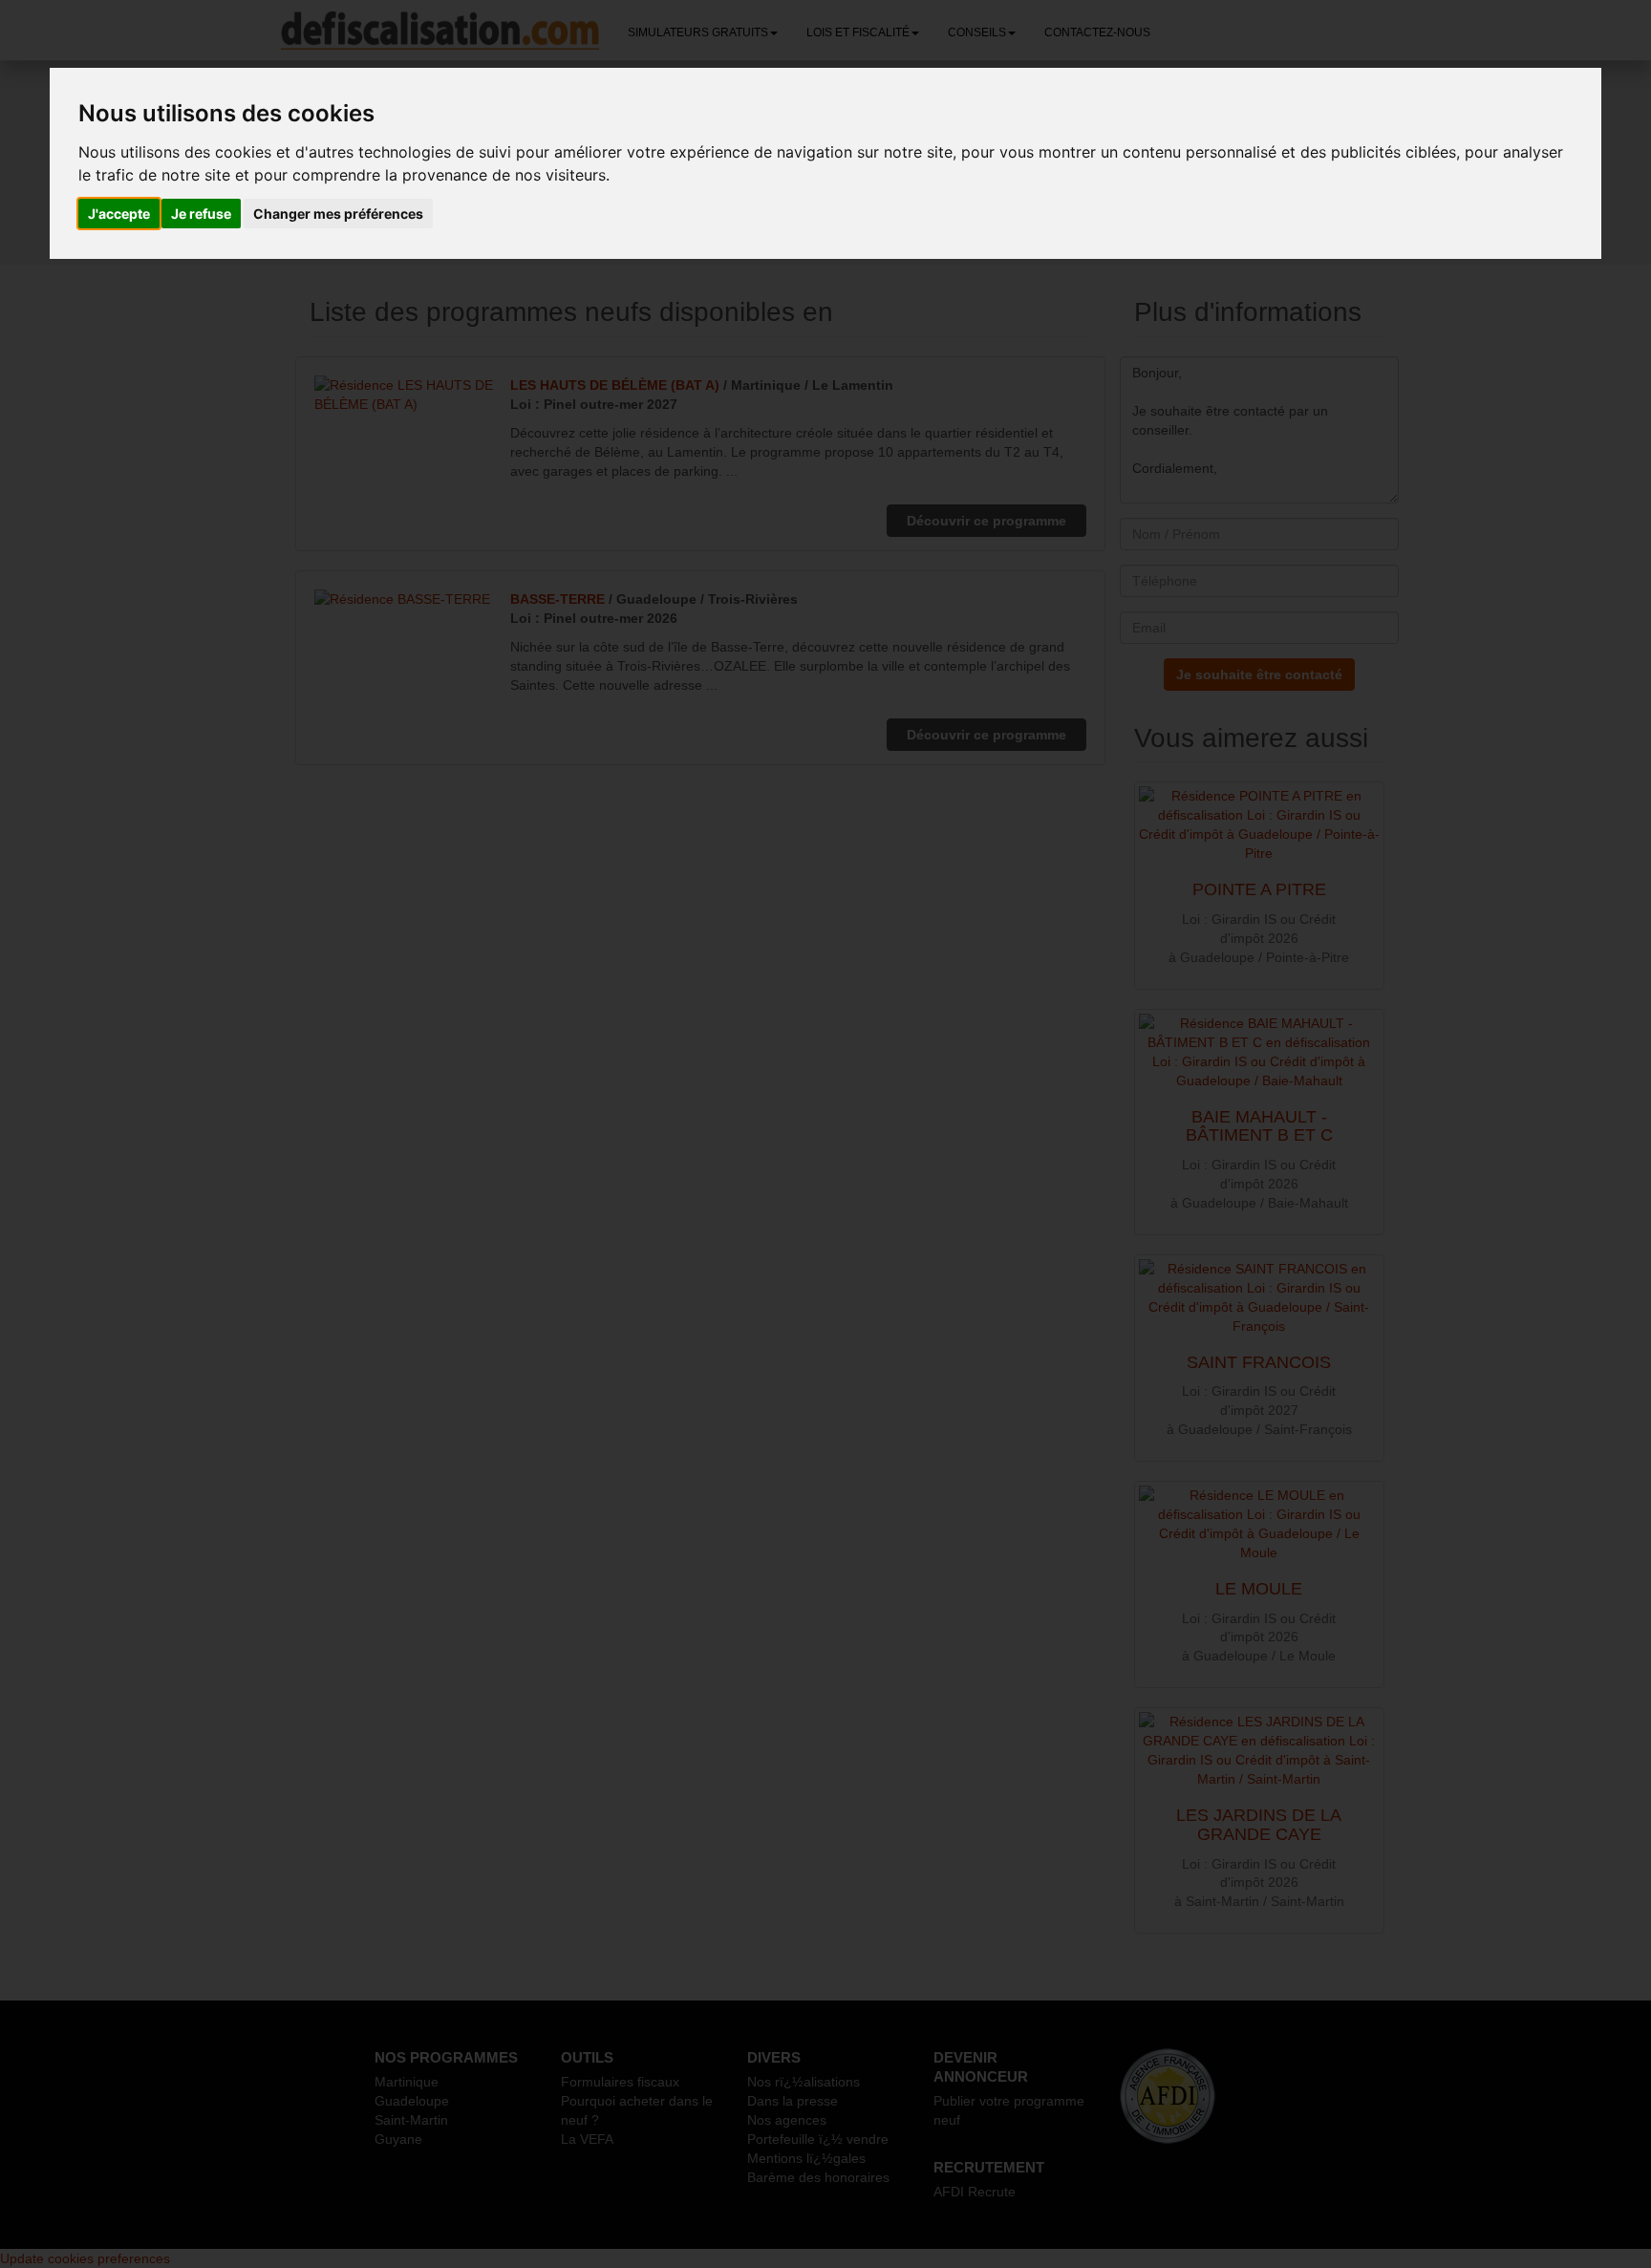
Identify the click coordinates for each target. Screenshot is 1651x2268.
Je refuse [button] (201, 214)
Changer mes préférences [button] (338, 214)
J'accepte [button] (119, 214)
